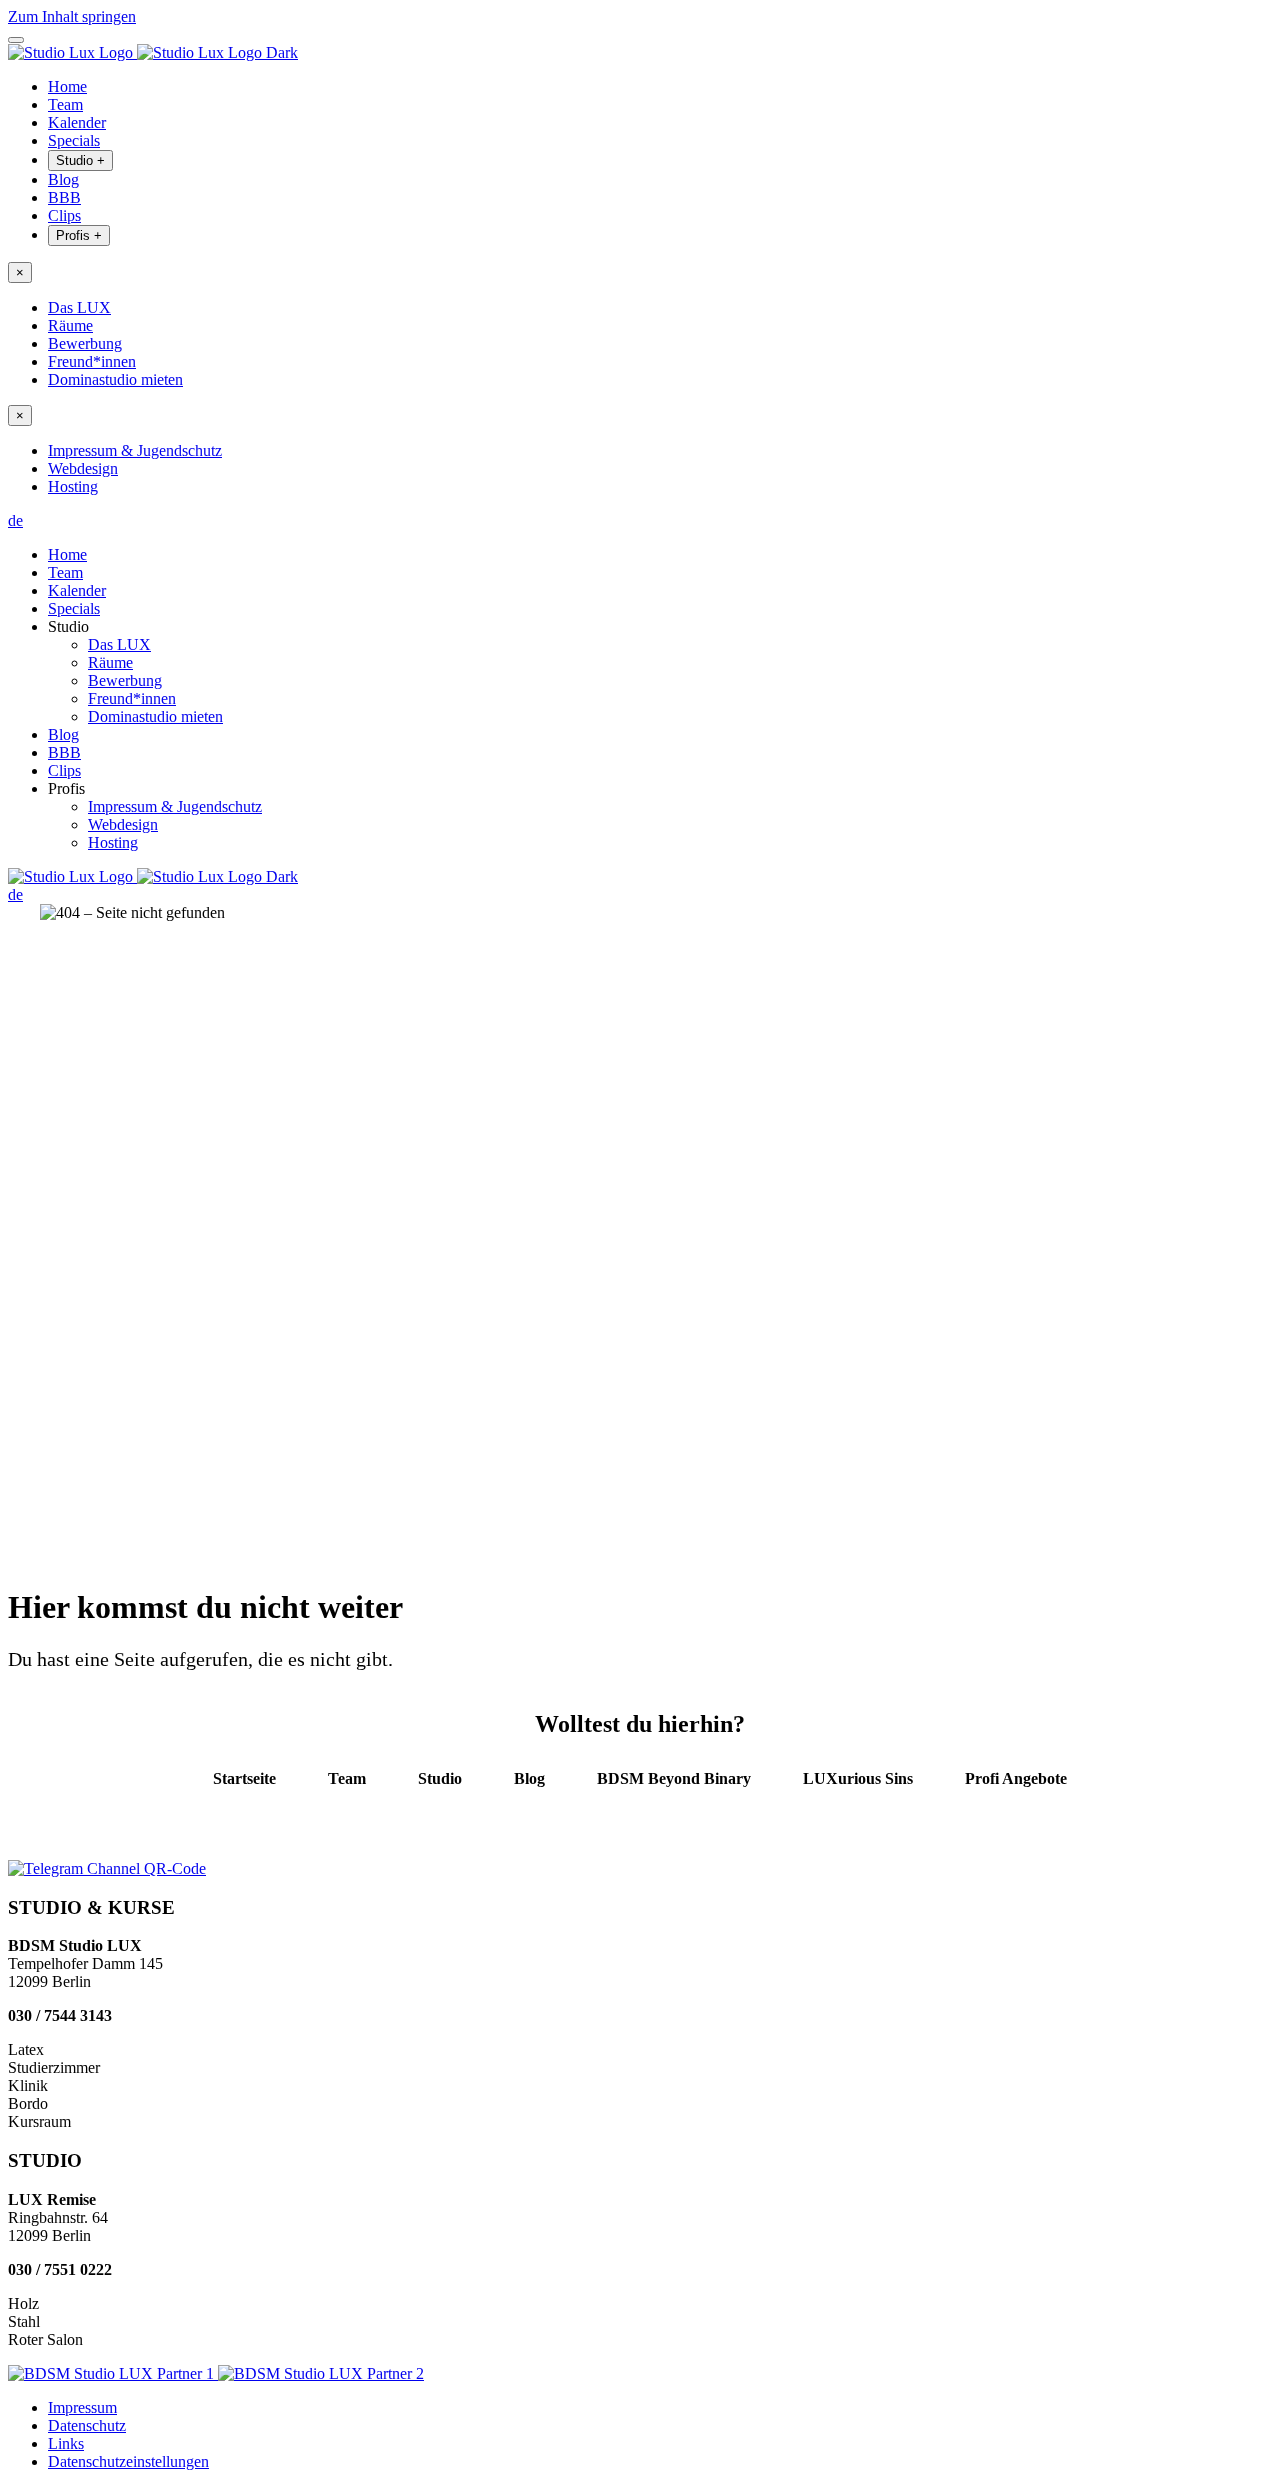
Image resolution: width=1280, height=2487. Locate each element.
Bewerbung (85, 343)
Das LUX (79, 307)
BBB (64, 197)
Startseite (244, 1778)
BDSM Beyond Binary (674, 1778)
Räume (70, 325)
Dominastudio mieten (115, 379)
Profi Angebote (1016, 1778)
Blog (63, 179)
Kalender (77, 122)
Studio (80, 160)
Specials (74, 140)
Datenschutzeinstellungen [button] (128, 2461)
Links (66, 2443)
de (15, 520)
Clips (64, 215)
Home (67, 86)
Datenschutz (87, 2425)
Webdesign (83, 468)
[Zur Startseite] (153, 52)
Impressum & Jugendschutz (135, 450)
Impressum (82, 2407)
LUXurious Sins (858, 1778)
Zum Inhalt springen (72, 16)
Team (65, 104)
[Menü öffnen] (16, 40)
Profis (79, 235)
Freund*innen (92, 361)
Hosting (73, 486)
